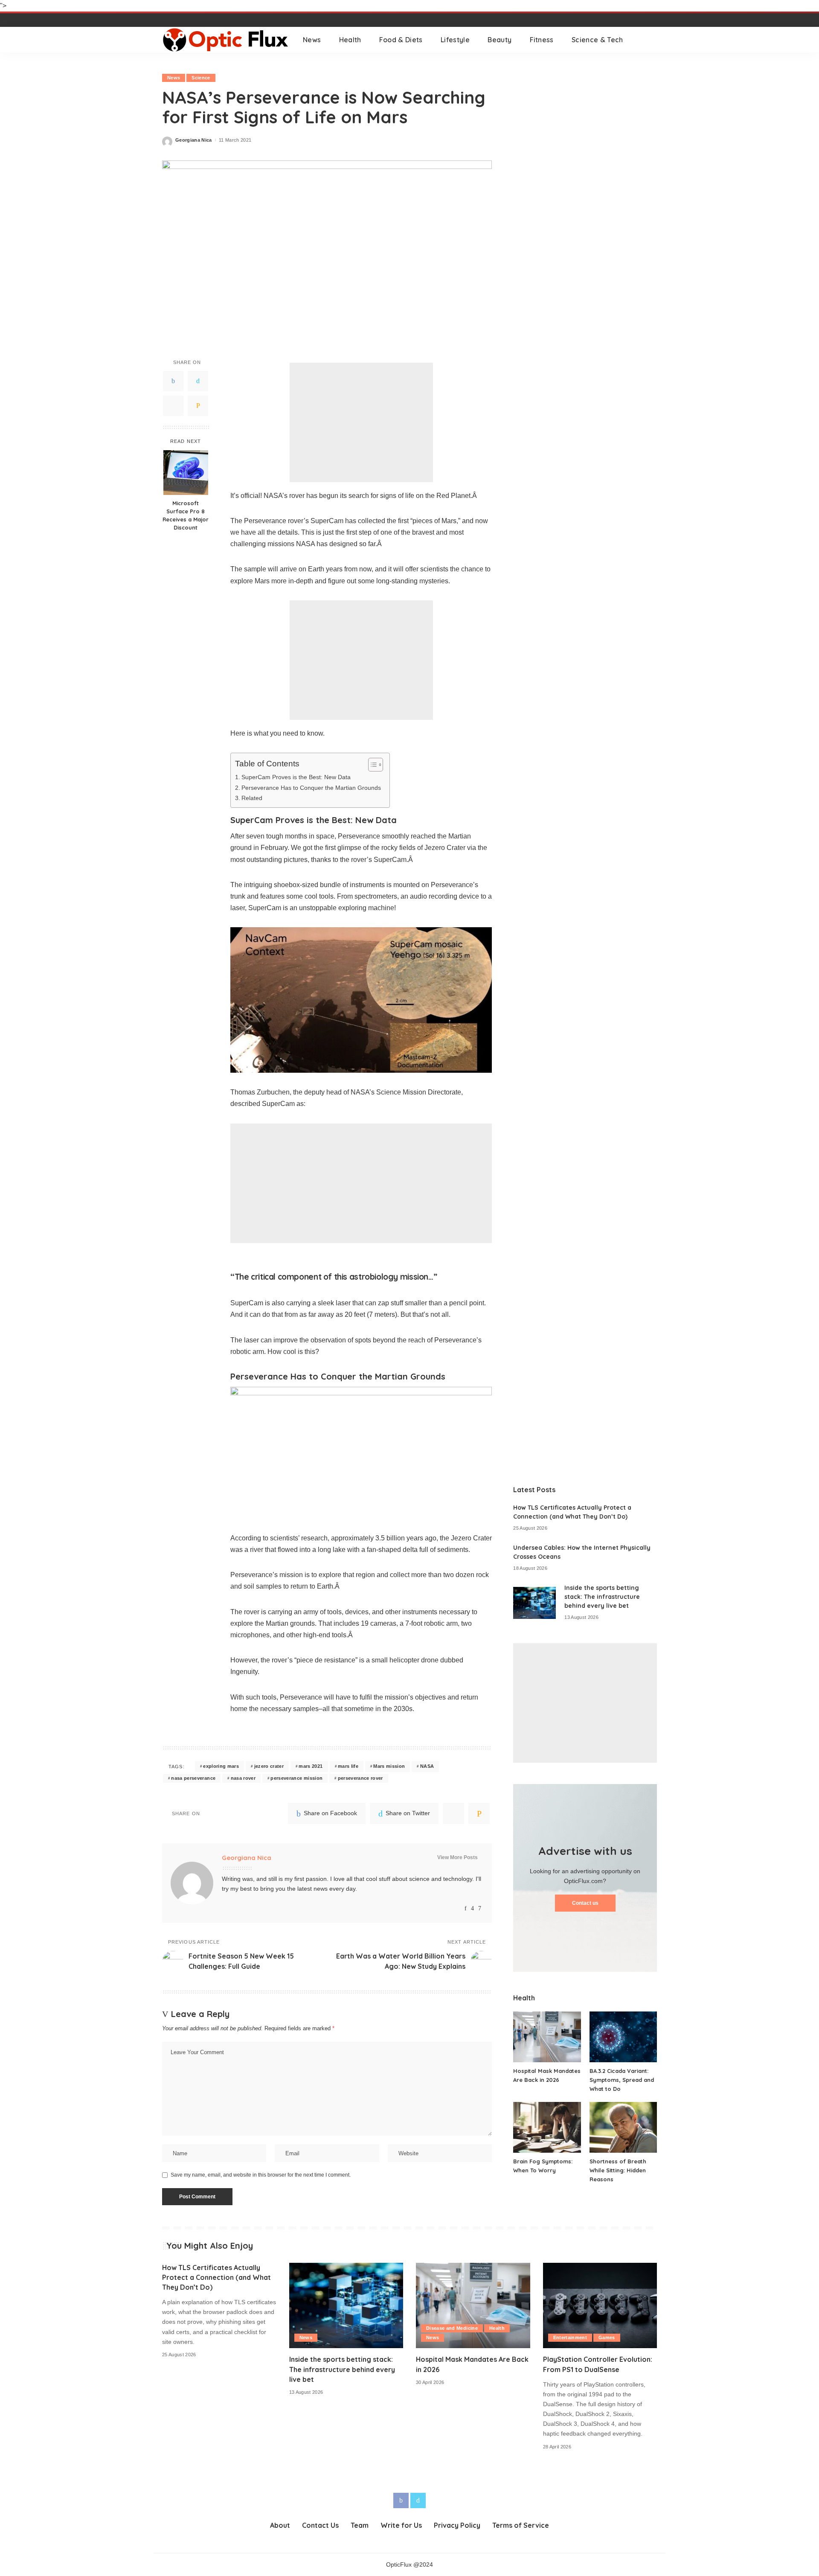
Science (201, 78)
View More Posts (457, 1857)
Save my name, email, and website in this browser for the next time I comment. (261, 2175)
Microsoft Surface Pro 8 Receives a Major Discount (186, 515)
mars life (348, 1766)
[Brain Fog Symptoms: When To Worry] (547, 2127)
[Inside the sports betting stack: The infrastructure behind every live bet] (534, 1603)
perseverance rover (360, 1778)
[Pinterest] (173, 405)
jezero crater (269, 1766)
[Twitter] (198, 381)
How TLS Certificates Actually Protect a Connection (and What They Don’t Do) (216, 2277)
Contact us (585, 1903)
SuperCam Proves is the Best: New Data (296, 777)
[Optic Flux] (226, 40)
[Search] (651, 40)
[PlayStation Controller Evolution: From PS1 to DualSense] (600, 2306)
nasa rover (243, 1778)
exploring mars (221, 1766)
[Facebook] (173, 381)
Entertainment (570, 2337)
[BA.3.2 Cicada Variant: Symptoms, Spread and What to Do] (623, 2037)
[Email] (198, 405)
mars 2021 (311, 1766)
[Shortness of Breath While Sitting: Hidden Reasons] (623, 2127)
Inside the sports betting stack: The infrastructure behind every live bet (602, 1597)
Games (607, 2337)
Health (497, 2328)
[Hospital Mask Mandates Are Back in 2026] (547, 2037)
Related (252, 798)
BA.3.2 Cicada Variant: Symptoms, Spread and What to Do (622, 2080)
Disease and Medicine (452, 2328)
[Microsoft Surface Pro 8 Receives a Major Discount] (186, 473)
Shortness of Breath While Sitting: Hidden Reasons (618, 2170)
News (174, 78)
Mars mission (389, 1766)
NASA (427, 1766)
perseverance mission (296, 1778)
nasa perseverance (193, 1778)
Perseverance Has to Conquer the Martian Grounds (311, 788)
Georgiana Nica (194, 140)
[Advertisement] (361, 422)
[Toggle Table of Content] (371, 765)
